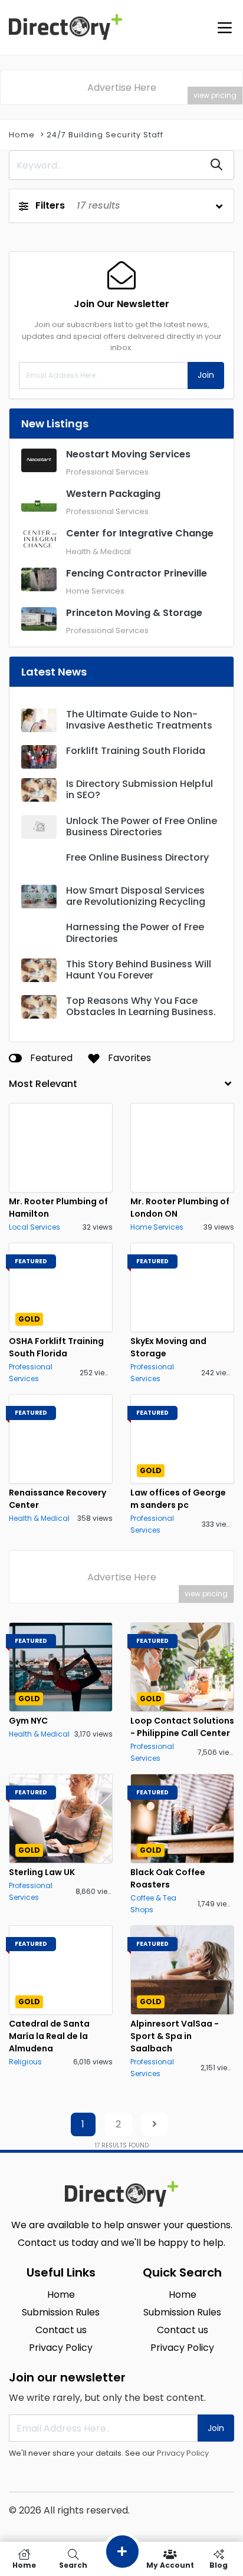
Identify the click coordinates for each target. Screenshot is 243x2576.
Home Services (95, 591)
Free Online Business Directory (137, 857)
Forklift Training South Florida (136, 751)
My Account (170, 2565)
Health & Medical (98, 551)
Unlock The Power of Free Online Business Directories (142, 826)
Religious (25, 2062)
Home (22, 135)
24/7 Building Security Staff (105, 135)
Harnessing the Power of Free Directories (135, 933)
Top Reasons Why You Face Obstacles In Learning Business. (141, 1006)
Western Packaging (113, 494)
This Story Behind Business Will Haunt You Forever (139, 970)
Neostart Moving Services (128, 454)
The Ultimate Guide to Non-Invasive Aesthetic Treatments (139, 720)
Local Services (35, 1227)
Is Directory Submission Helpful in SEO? (139, 789)
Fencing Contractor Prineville (137, 573)
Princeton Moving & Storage (134, 613)
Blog (219, 2565)
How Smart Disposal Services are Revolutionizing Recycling (136, 896)
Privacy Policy (183, 2453)
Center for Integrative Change (140, 533)
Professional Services (107, 472)
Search (73, 2565)
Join (206, 375)
